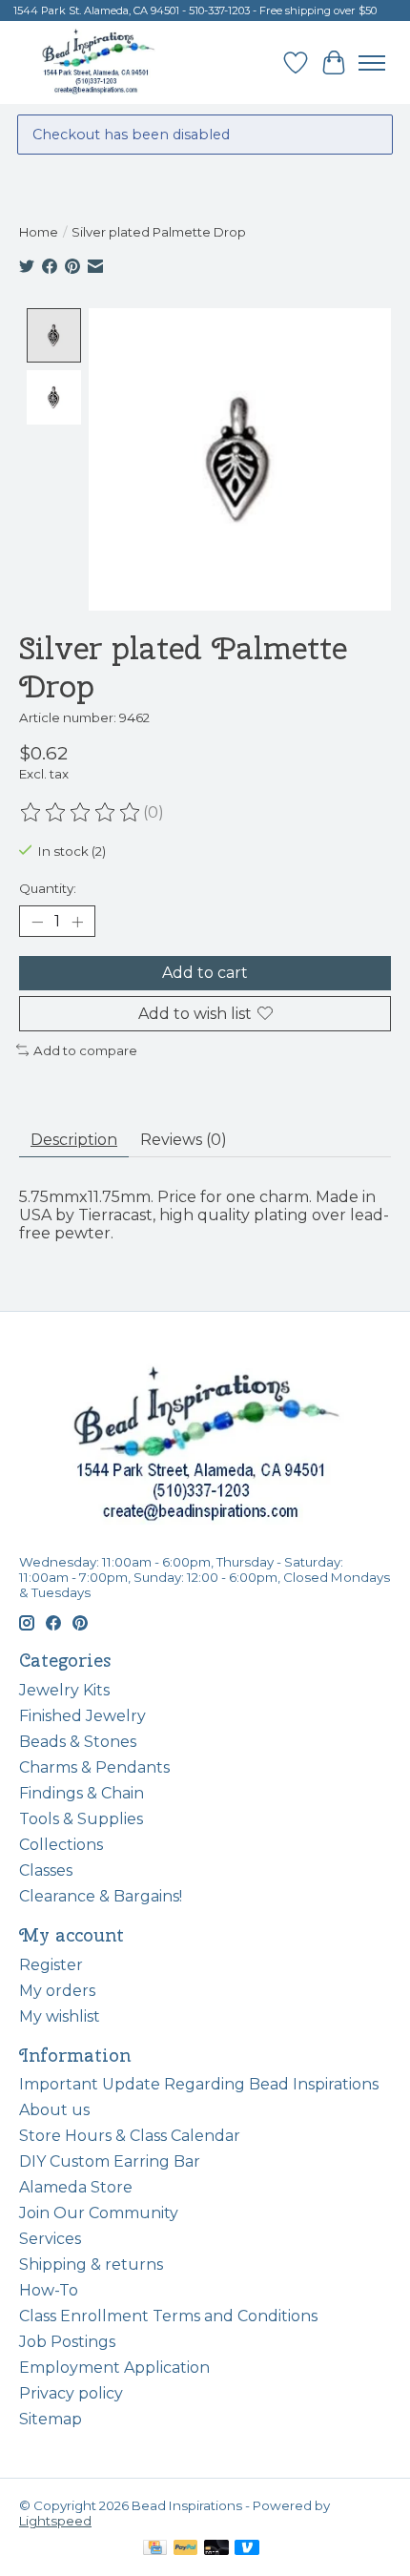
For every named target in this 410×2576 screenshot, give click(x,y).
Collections (61, 1845)
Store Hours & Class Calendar (130, 2136)
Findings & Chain (82, 1793)
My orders (57, 1991)
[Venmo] (247, 2549)
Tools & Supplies (81, 1819)
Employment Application (114, 2368)
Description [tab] (74, 1140)
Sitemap (51, 2419)
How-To (49, 2290)
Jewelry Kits (64, 1690)
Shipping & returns (91, 2264)
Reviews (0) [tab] (184, 1140)
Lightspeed (55, 2521)
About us (54, 2110)
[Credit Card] (155, 2549)
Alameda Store (76, 2187)
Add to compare (85, 1050)
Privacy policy (71, 2393)
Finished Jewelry (82, 1716)
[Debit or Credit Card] (216, 2549)
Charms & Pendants (94, 1767)
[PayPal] (186, 2549)
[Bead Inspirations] (98, 62)
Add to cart (205, 973)
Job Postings (67, 2342)
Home (39, 232)
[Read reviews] (81, 813)
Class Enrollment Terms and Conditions (168, 2316)
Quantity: (48, 888)
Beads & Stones (78, 1742)
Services (50, 2239)
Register (51, 1965)
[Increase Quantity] (77, 922)
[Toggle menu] (372, 63)
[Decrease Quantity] (37, 922)
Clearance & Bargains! (101, 1896)
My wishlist (60, 2016)
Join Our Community (99, 2213)
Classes (46, 1870)
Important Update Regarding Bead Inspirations (199, 2084)
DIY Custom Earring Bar (110, 2161)
